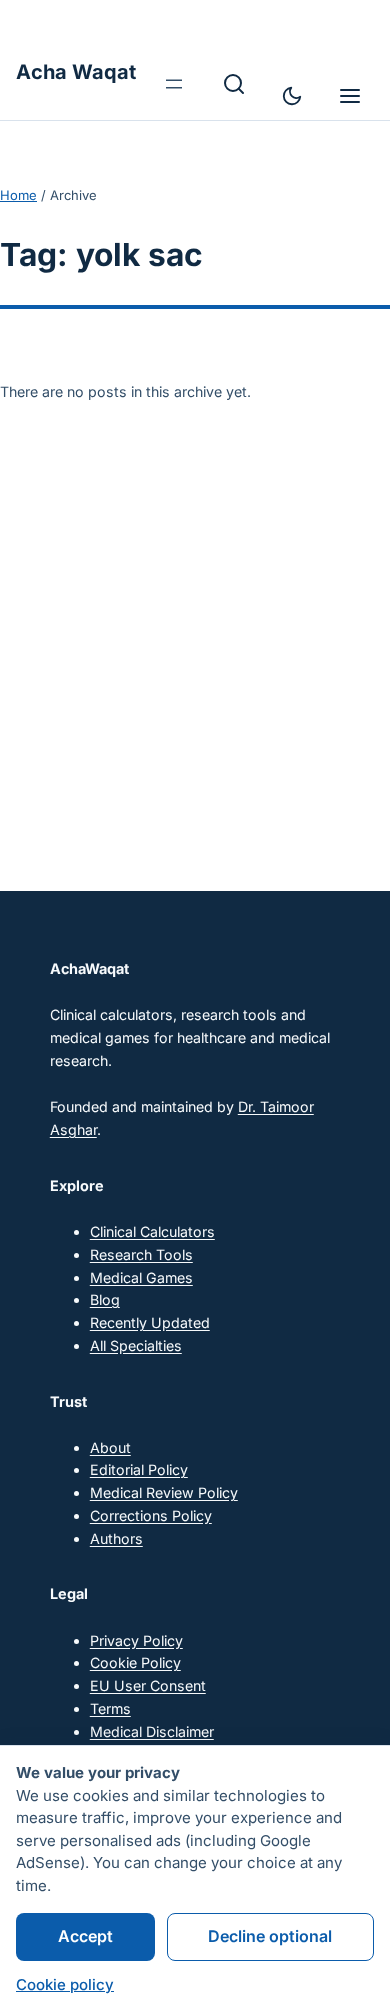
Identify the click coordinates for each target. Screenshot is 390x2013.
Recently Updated (150, 1322)
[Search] (234, 84)
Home (18, 195)
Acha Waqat (76, 72)
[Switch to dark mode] (292, 96)
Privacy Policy (136, 1640)
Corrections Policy (151, 1515)
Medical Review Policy (164, 1492)
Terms (110, 1708)
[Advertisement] (195, 622)
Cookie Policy (135, 1662)
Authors (116, 1538)
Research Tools (141, 1254)
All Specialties (136, 1345)
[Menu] (350, 96)
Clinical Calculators (152, 1231)
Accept (85, 1936)
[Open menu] (174, 84)
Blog (105, 1299)
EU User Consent (148, 1685)
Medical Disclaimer (152, 1731)
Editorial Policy (139, 1469)
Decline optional (270, 1936)
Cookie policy (65, 1984)
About (110, 1447)
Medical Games (141, 1277)
